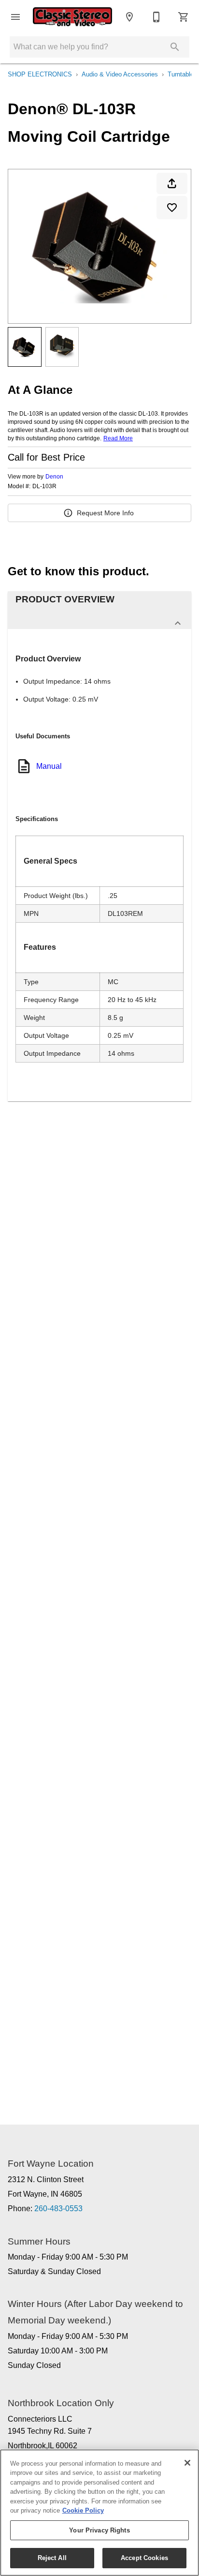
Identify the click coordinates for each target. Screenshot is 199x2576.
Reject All (52, 2558)
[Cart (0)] (184, 17)
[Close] (187, 2463)
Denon (54, 477)
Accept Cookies (144, 2558)
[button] (15, 17)
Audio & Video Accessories (120, 74)
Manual (49, 766)
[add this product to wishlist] (172, 208)
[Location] (129, 17)
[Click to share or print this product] (172, 183)
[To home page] (72, 17)
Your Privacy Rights (99, 2530)
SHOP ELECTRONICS (40, 74)
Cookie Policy (83, 2510)
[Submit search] (175, 47)
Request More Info (105, 513)
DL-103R (44, 487)
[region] (99, 2513)
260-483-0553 (58, 2209)
